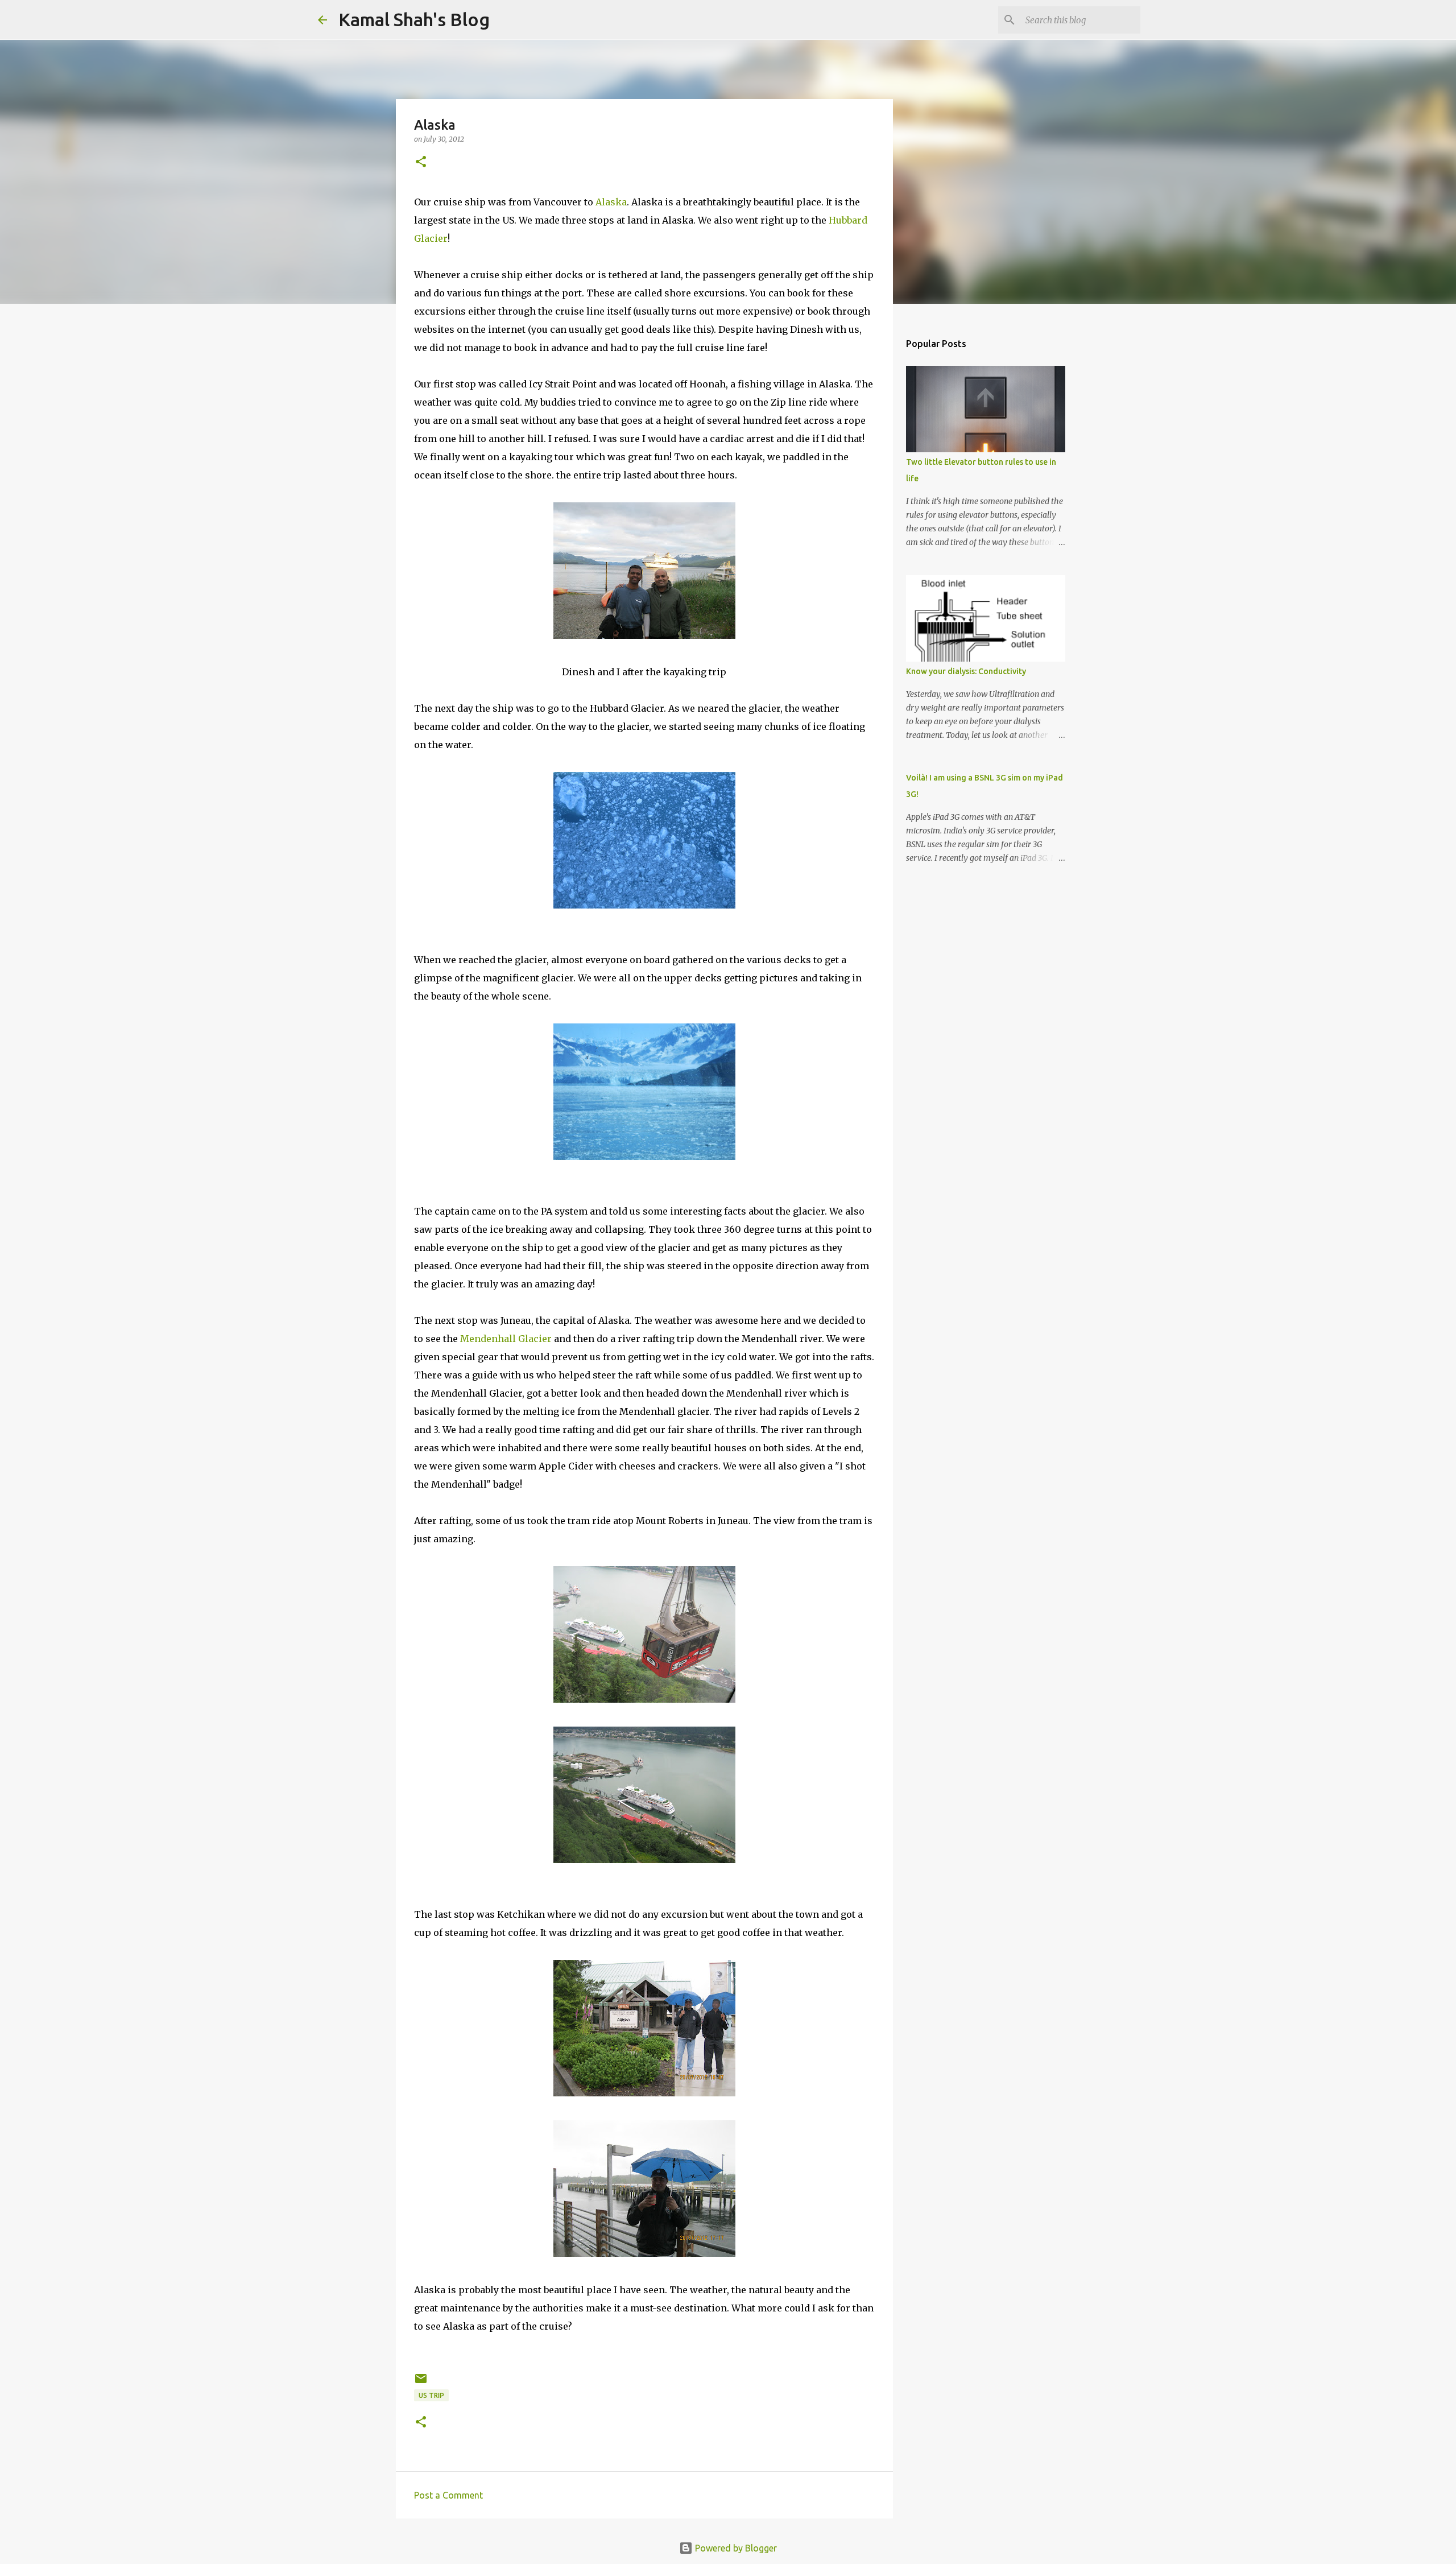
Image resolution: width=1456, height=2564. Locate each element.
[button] (421, 162)
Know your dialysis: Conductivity (966, 671)
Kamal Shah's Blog (414, 19)
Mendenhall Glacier (506, 1339)
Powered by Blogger (735, 2548)
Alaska (611, 202)
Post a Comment (448, 2495)
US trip (431, 2395)
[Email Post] (421, 2383)
